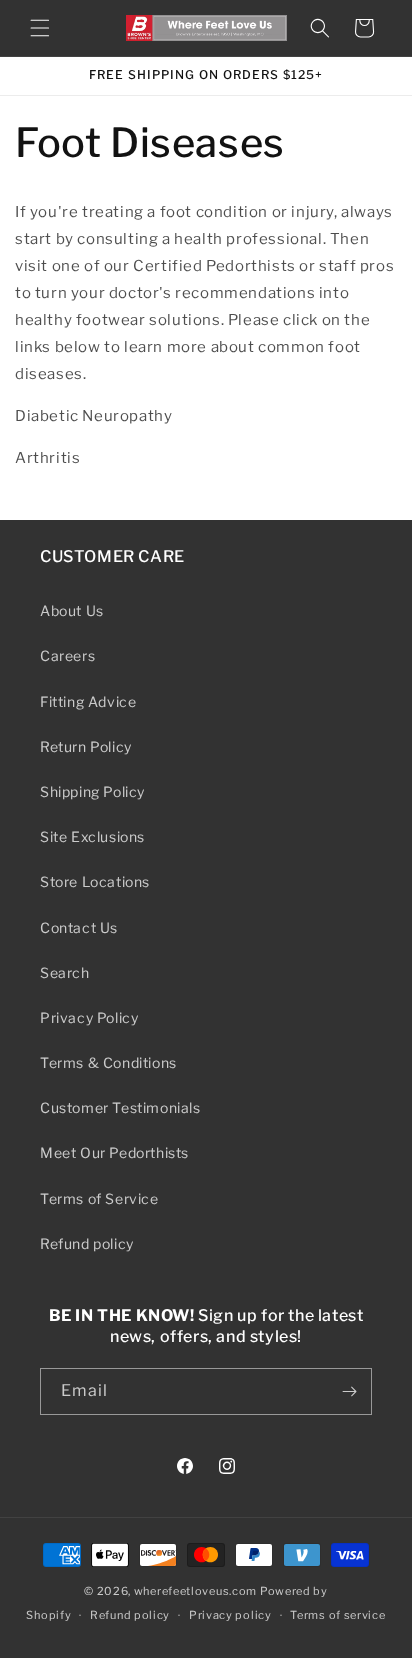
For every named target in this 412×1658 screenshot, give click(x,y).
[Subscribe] (349, 1391)
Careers (67, 655)
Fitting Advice (88, 701)
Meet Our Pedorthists (114, 1152)
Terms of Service (99, 1198)
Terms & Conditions (108, 1062)
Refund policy (87, 1243)
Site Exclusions (92, 836)
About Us (72, 610)
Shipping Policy (92, 791)
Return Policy (86, 746)
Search (65, 972)
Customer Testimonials (120, 1107)
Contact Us (79, 927)
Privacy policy (230, 1615)
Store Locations (95, 881)
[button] (40, 28)
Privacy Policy (89, 1017)
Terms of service (337, 1615)
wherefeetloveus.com (195, 1591)
